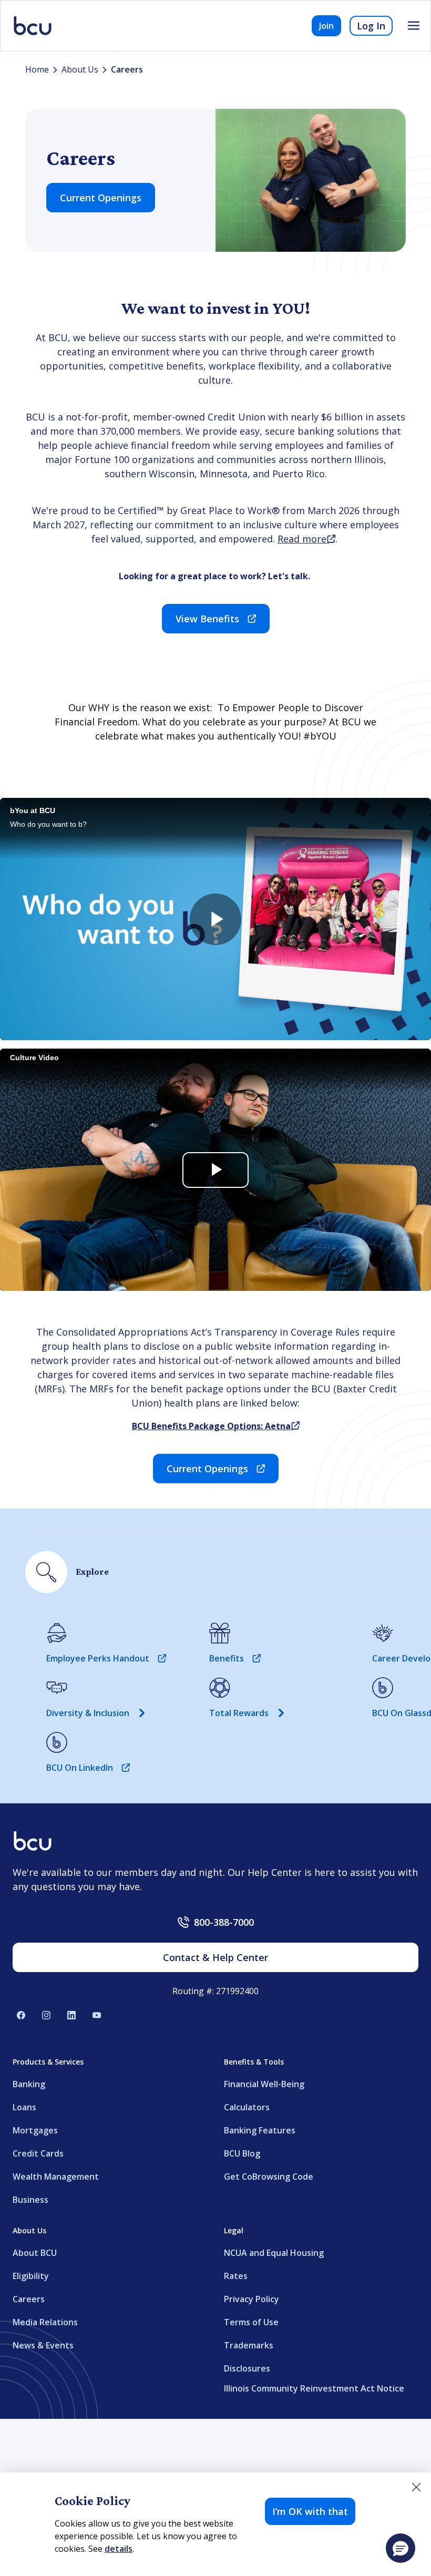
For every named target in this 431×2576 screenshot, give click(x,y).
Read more (306, 539)
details (119, 2549)
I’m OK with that (310, 2511)
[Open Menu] (414, 26)
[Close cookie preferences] (416, 2487)
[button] (401, 2548)
